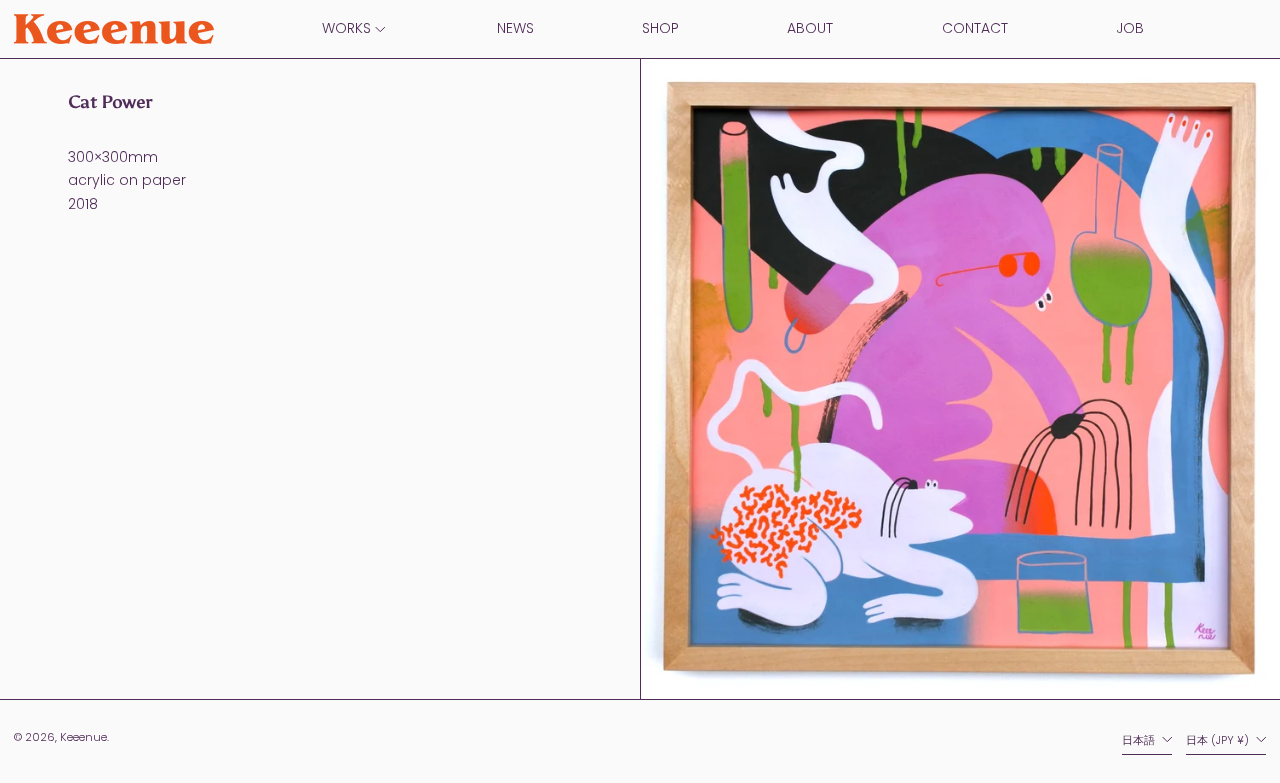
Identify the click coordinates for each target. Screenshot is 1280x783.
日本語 (1140, 740)
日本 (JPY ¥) (1219, 740)
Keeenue (83, 737)
